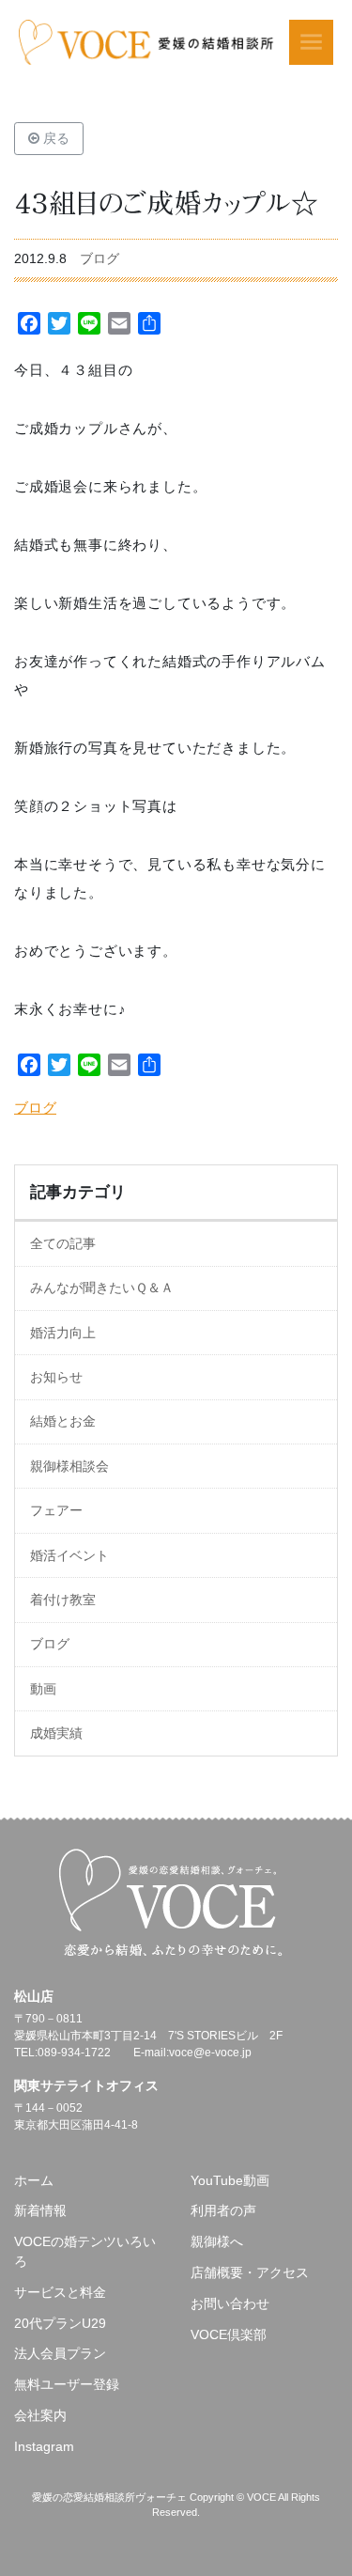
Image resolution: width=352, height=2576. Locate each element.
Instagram (44, 2446)
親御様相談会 (69, 1466)
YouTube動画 (230, 2180)
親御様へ (217, 2241)
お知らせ (56, 1377)
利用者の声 (223, 2210)
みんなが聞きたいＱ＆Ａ (102, 1288)
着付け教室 (63, 1600)
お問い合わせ (230, 2303)
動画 (43, 1689)
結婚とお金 (63, 1421)
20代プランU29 (60, 2323)
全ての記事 (63, 1243)
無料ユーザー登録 (67, 2384)
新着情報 (40, 2210)
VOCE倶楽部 (229, 2334)
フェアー (56, 1510)
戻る (54, 138)
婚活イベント (69, 1555)
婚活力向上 (63, 1333)
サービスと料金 (60, 2292)
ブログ (99, 258)
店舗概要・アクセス (250, 2272)
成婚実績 (56, 1733)
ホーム (34, 2180)
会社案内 (40, 2415)
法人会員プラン (60, 2353)
